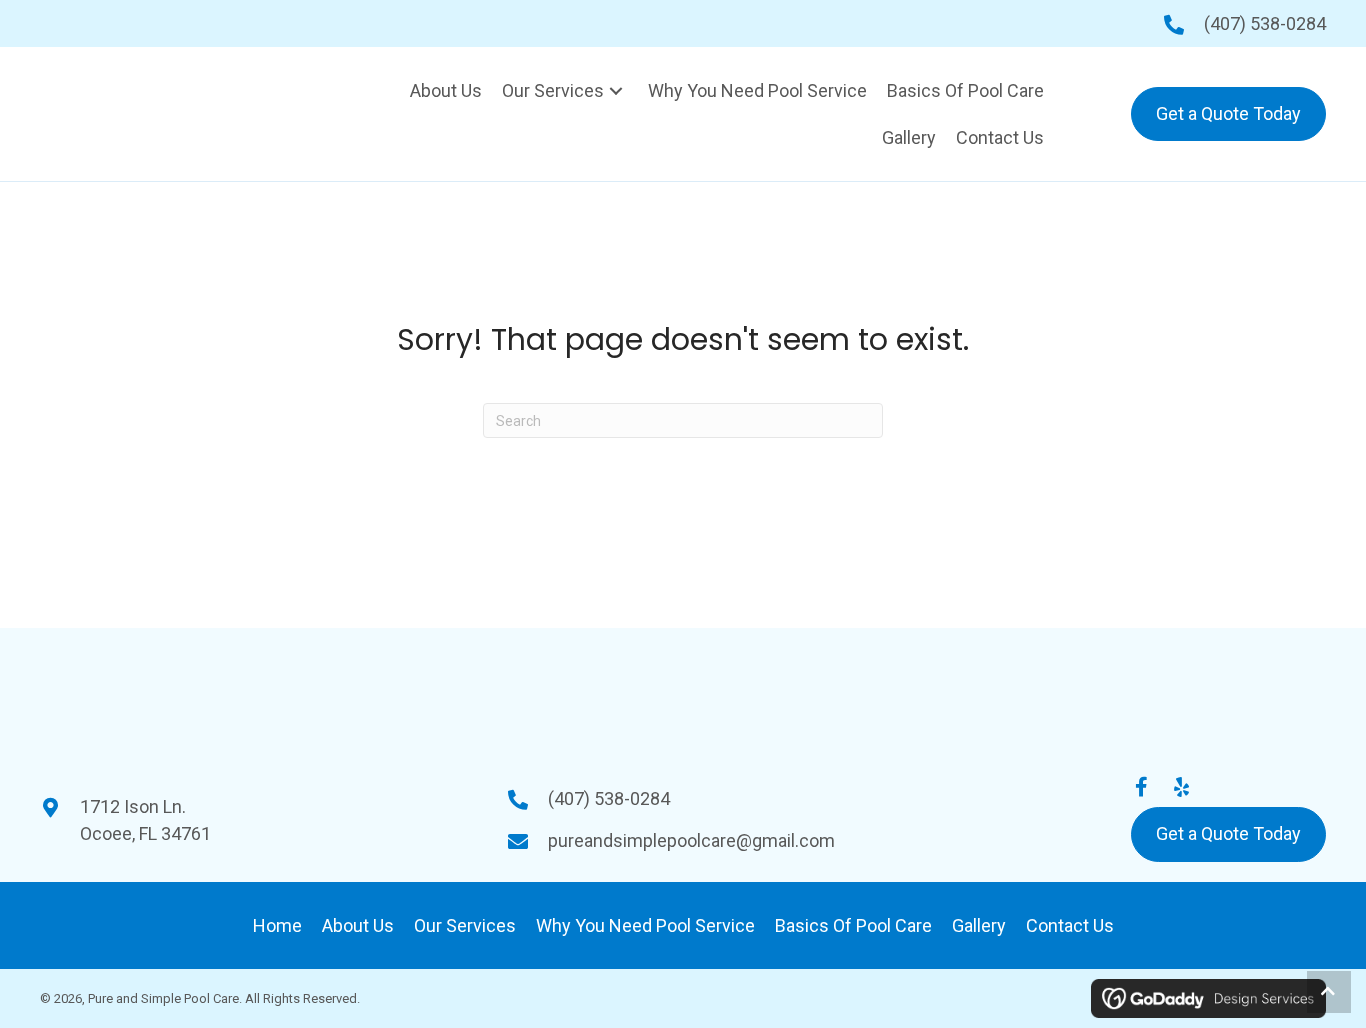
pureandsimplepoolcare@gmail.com (691, 840)
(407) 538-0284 (1265, 23)
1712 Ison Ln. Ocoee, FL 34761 (145, 820)
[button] (616, 90)
